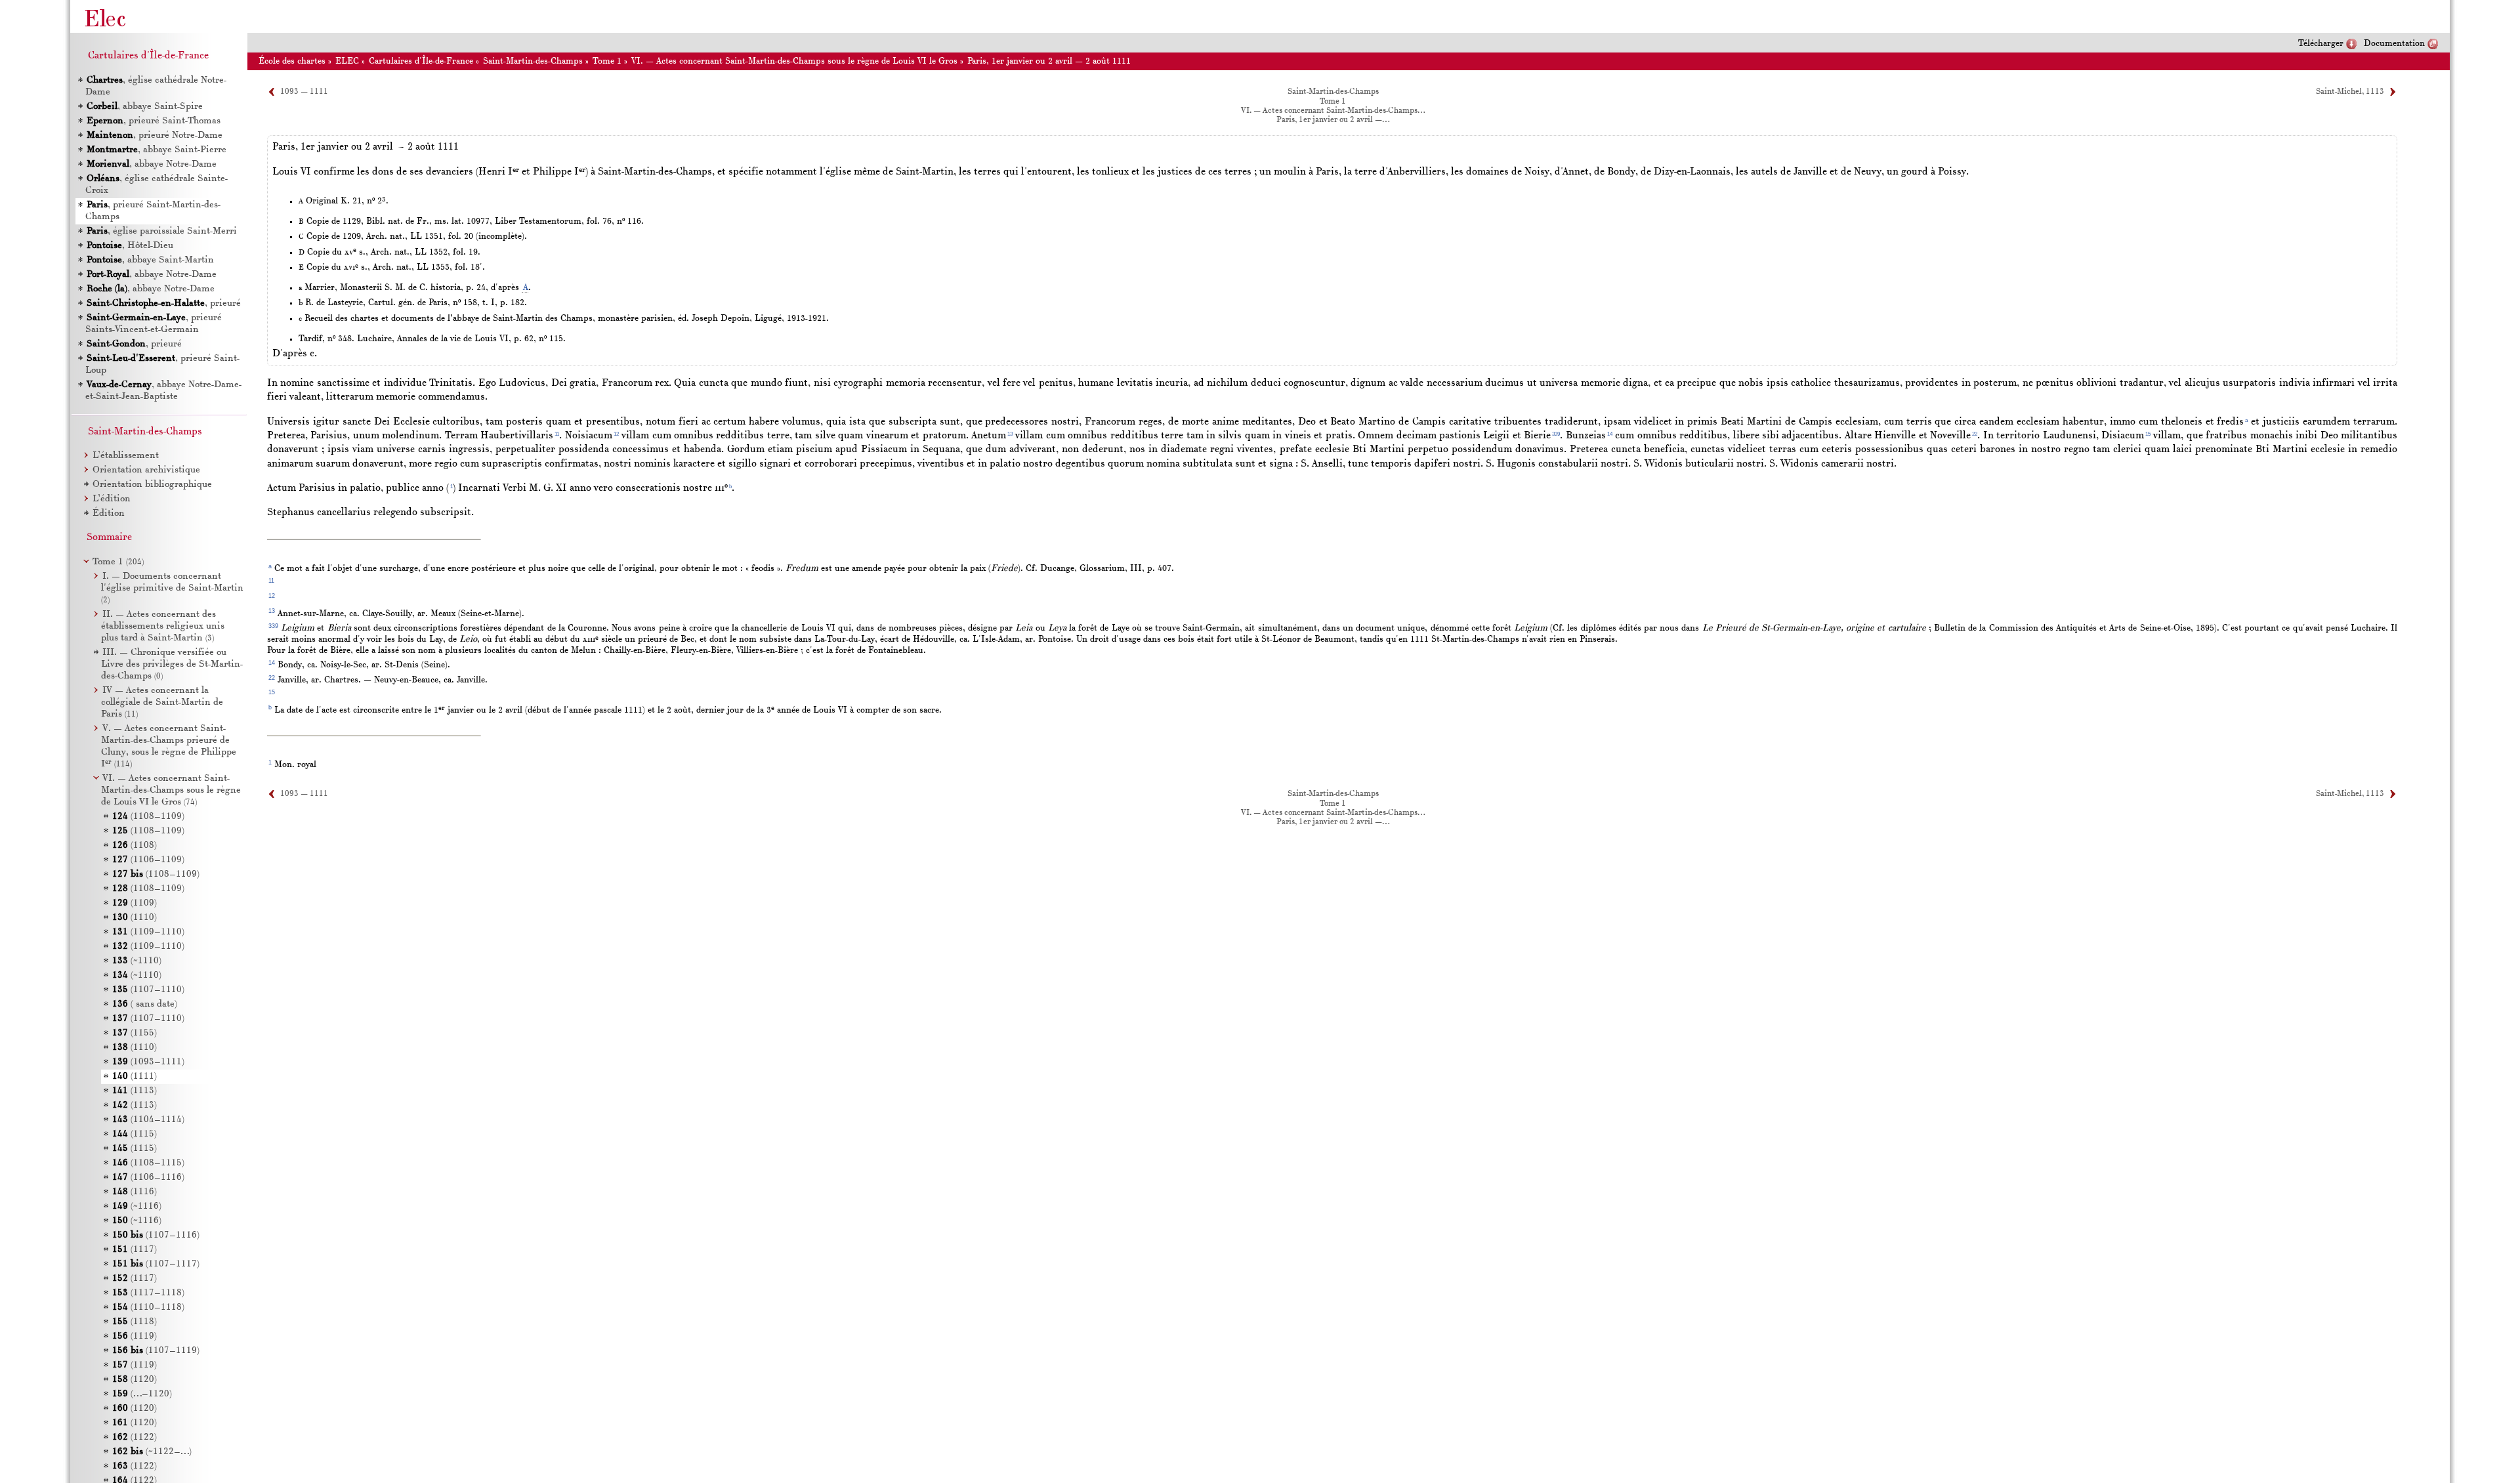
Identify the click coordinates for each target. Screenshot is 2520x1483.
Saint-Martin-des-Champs (533, 61)
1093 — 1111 (304, 92)
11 (557, 434)
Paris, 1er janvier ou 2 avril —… (1333, 120)
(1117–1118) (148, 1293)
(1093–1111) (148, 1062)
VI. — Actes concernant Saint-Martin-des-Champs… (1333, 111)
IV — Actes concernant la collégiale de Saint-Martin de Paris (162, 702)
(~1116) (137, 1206)
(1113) (135, 1091)
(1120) (135, 1380)
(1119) (135, 1336)
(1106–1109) (148, 860)
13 (1010, 434)
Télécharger (2321, 44)
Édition (109, 513)
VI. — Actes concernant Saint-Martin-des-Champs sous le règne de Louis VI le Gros (794, 61)
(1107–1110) (148, 990)
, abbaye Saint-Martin (150, 260)
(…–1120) (142, 1394)
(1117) (135, 1250)
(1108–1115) (148, 1163)
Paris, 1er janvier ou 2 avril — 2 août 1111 (1049, 61)
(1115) (135, 1134)
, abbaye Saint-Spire (145, 107)
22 (1975, 434)
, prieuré (164, 303)
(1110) (135, 918)
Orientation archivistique (146, 470)
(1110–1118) (148, 1307)
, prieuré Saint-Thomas (154, 121)
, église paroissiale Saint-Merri (162, 231)
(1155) (135, 1033)
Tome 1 (607, 61)
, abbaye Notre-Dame (152, 164)
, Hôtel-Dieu (130, 246)
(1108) (135, 846)
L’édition (112, 499)
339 (1556, 434)
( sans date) (145, 1004)
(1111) (135, 1076)
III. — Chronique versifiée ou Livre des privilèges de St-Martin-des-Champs (172, 664)
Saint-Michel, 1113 (2350, 92)
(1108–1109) (148, 817)
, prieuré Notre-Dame (155, 136)
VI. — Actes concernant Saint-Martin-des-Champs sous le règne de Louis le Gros (171, 790)
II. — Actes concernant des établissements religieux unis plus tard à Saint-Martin (163, 626)
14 (1610, 434)
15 (2148, 434)
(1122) (135, 1437)
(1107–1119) (156, 1351)
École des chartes (292, 61)
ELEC (347, 61)
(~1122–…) (152, 1452)
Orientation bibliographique (152, 485)
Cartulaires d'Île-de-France (421, 61)
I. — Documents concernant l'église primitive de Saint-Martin (172, 588)
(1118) (135, 1322)
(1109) (135, 903)
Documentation (2394, 44)
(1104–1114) (148, 1120)
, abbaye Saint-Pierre (157, 150)
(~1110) (137, 961)
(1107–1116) (156, 1235)
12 (616, 434)
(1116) (135, 1192)
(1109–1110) (148, 932)
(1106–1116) (148, 1178)
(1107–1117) (156, 1264)
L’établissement (126, 456)
